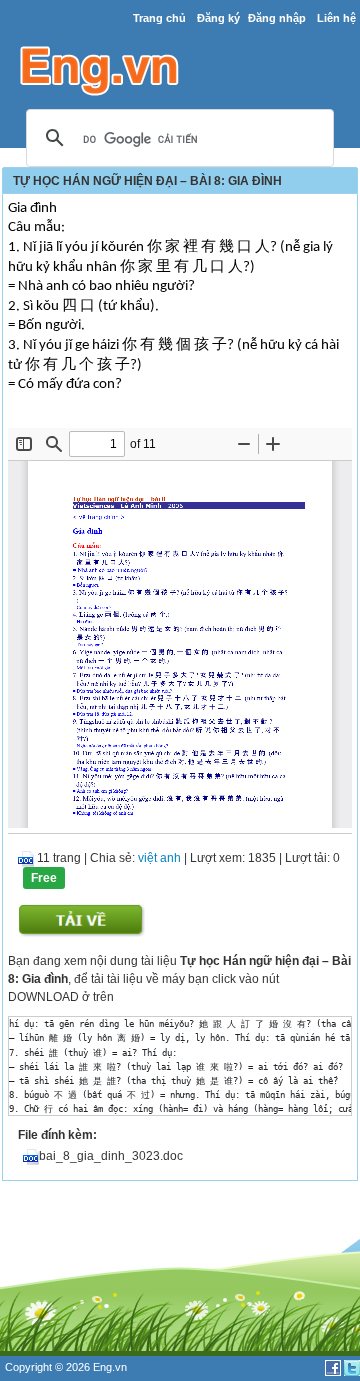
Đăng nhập (277, 18)
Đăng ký (218, 18)
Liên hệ (336, 18)
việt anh (159, 858)
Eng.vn (110, 1367)
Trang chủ (159, 18)
